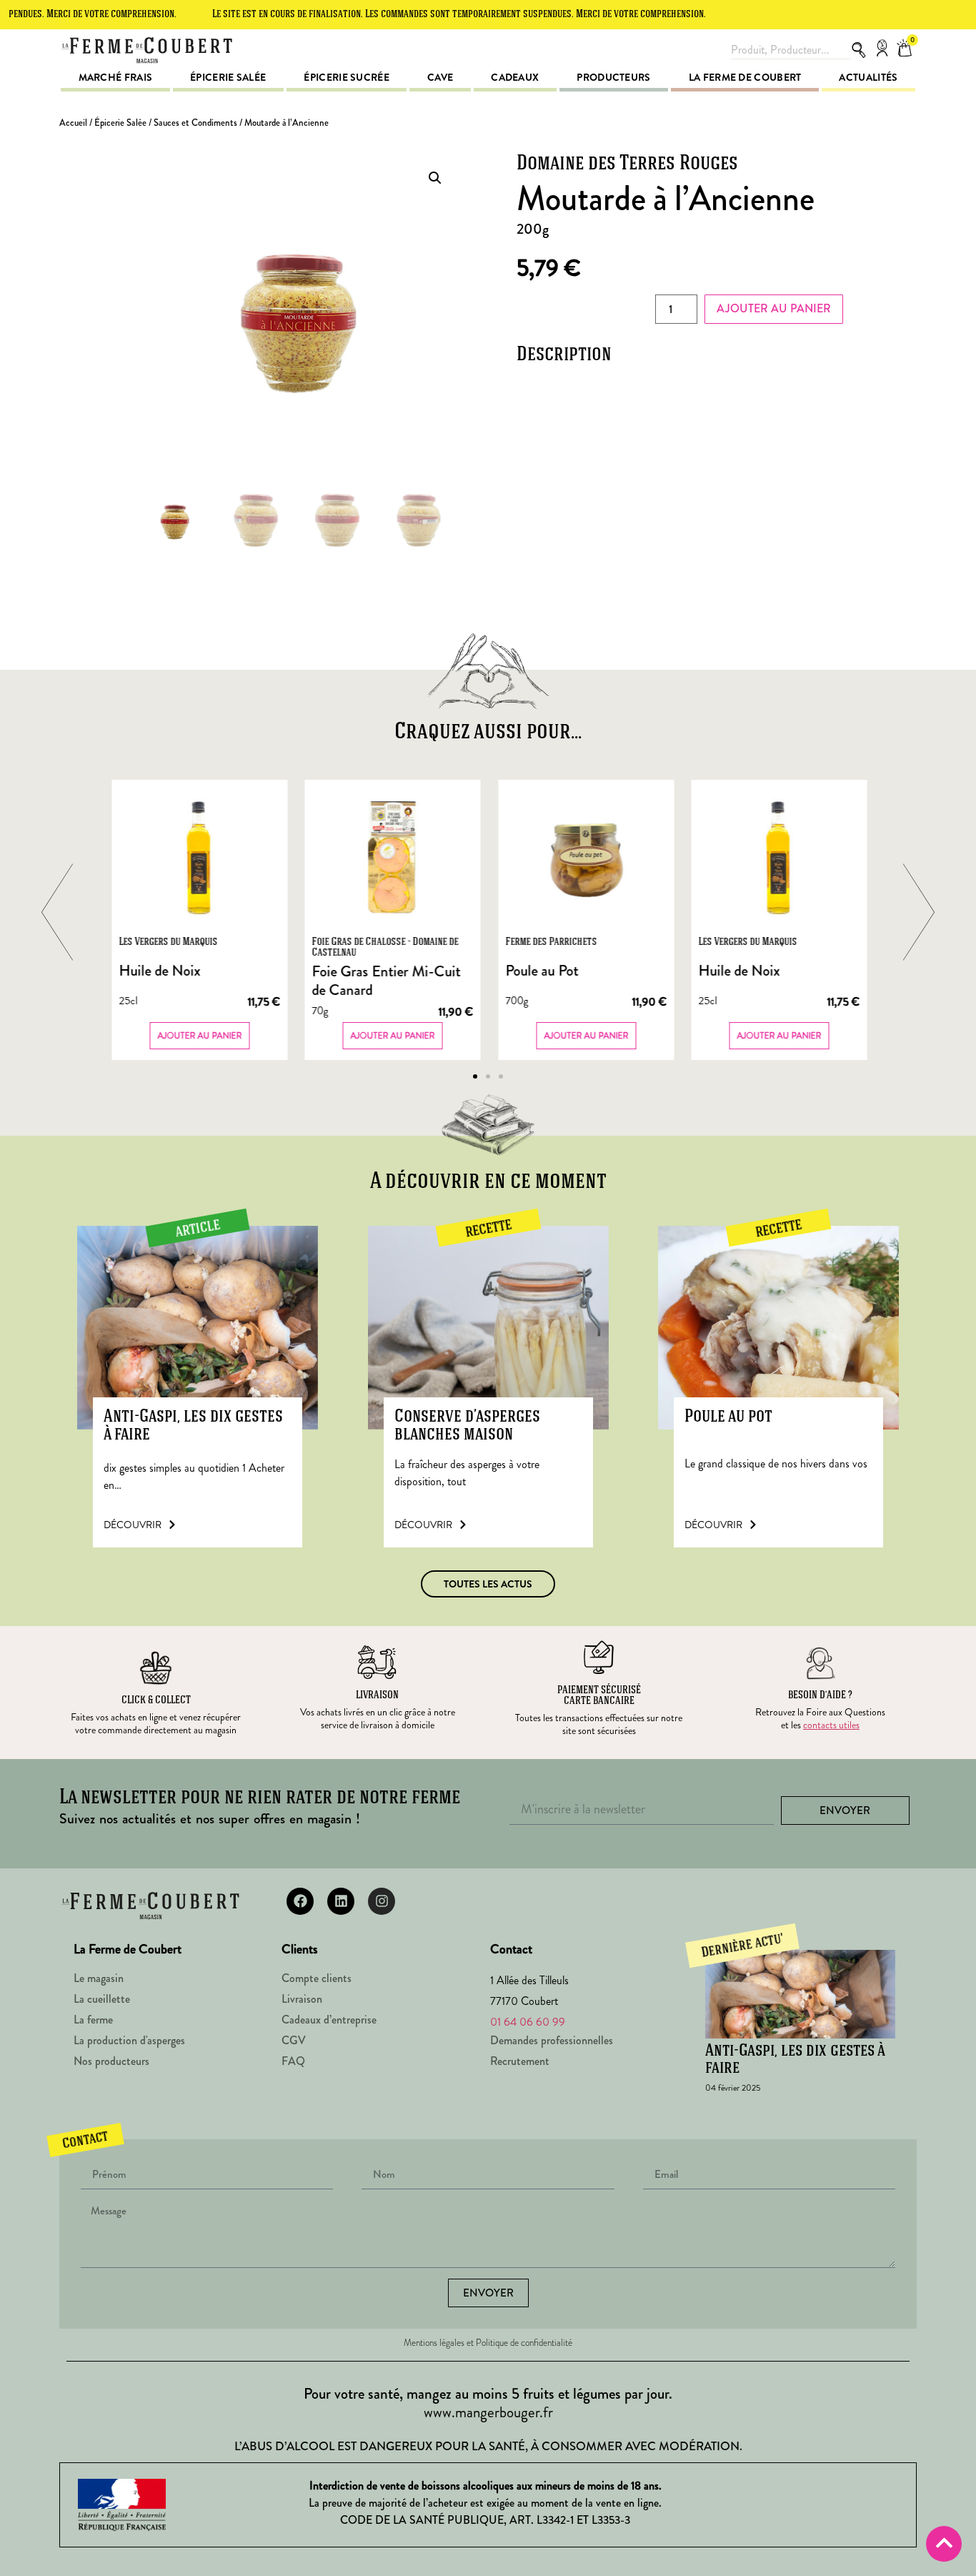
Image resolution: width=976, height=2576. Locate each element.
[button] (435, 178)
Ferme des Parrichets (551, 942)
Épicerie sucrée (347, 77)
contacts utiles (831, 1725)
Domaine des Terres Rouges (627, 164)
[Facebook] (300, 1901)
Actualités (868, 77)
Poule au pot (728, 1417)
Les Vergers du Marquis (168, 942)
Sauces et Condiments (195, 123)
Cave (440, 77)
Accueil (73, 123)
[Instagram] (382, 1901)
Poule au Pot (542, 971)
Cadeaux (515, 77)
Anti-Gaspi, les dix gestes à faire (193, 1426)
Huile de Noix (159, 971)
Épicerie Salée (120, 123)
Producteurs (613, 77)
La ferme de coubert (745, 77)
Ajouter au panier (774, 308)
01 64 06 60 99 (528, 2022)
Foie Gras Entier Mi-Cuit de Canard (387, 981)
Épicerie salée (228, 77)
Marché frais (116, 77)
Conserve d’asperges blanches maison (467, 1426)
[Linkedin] (341, 1901)
